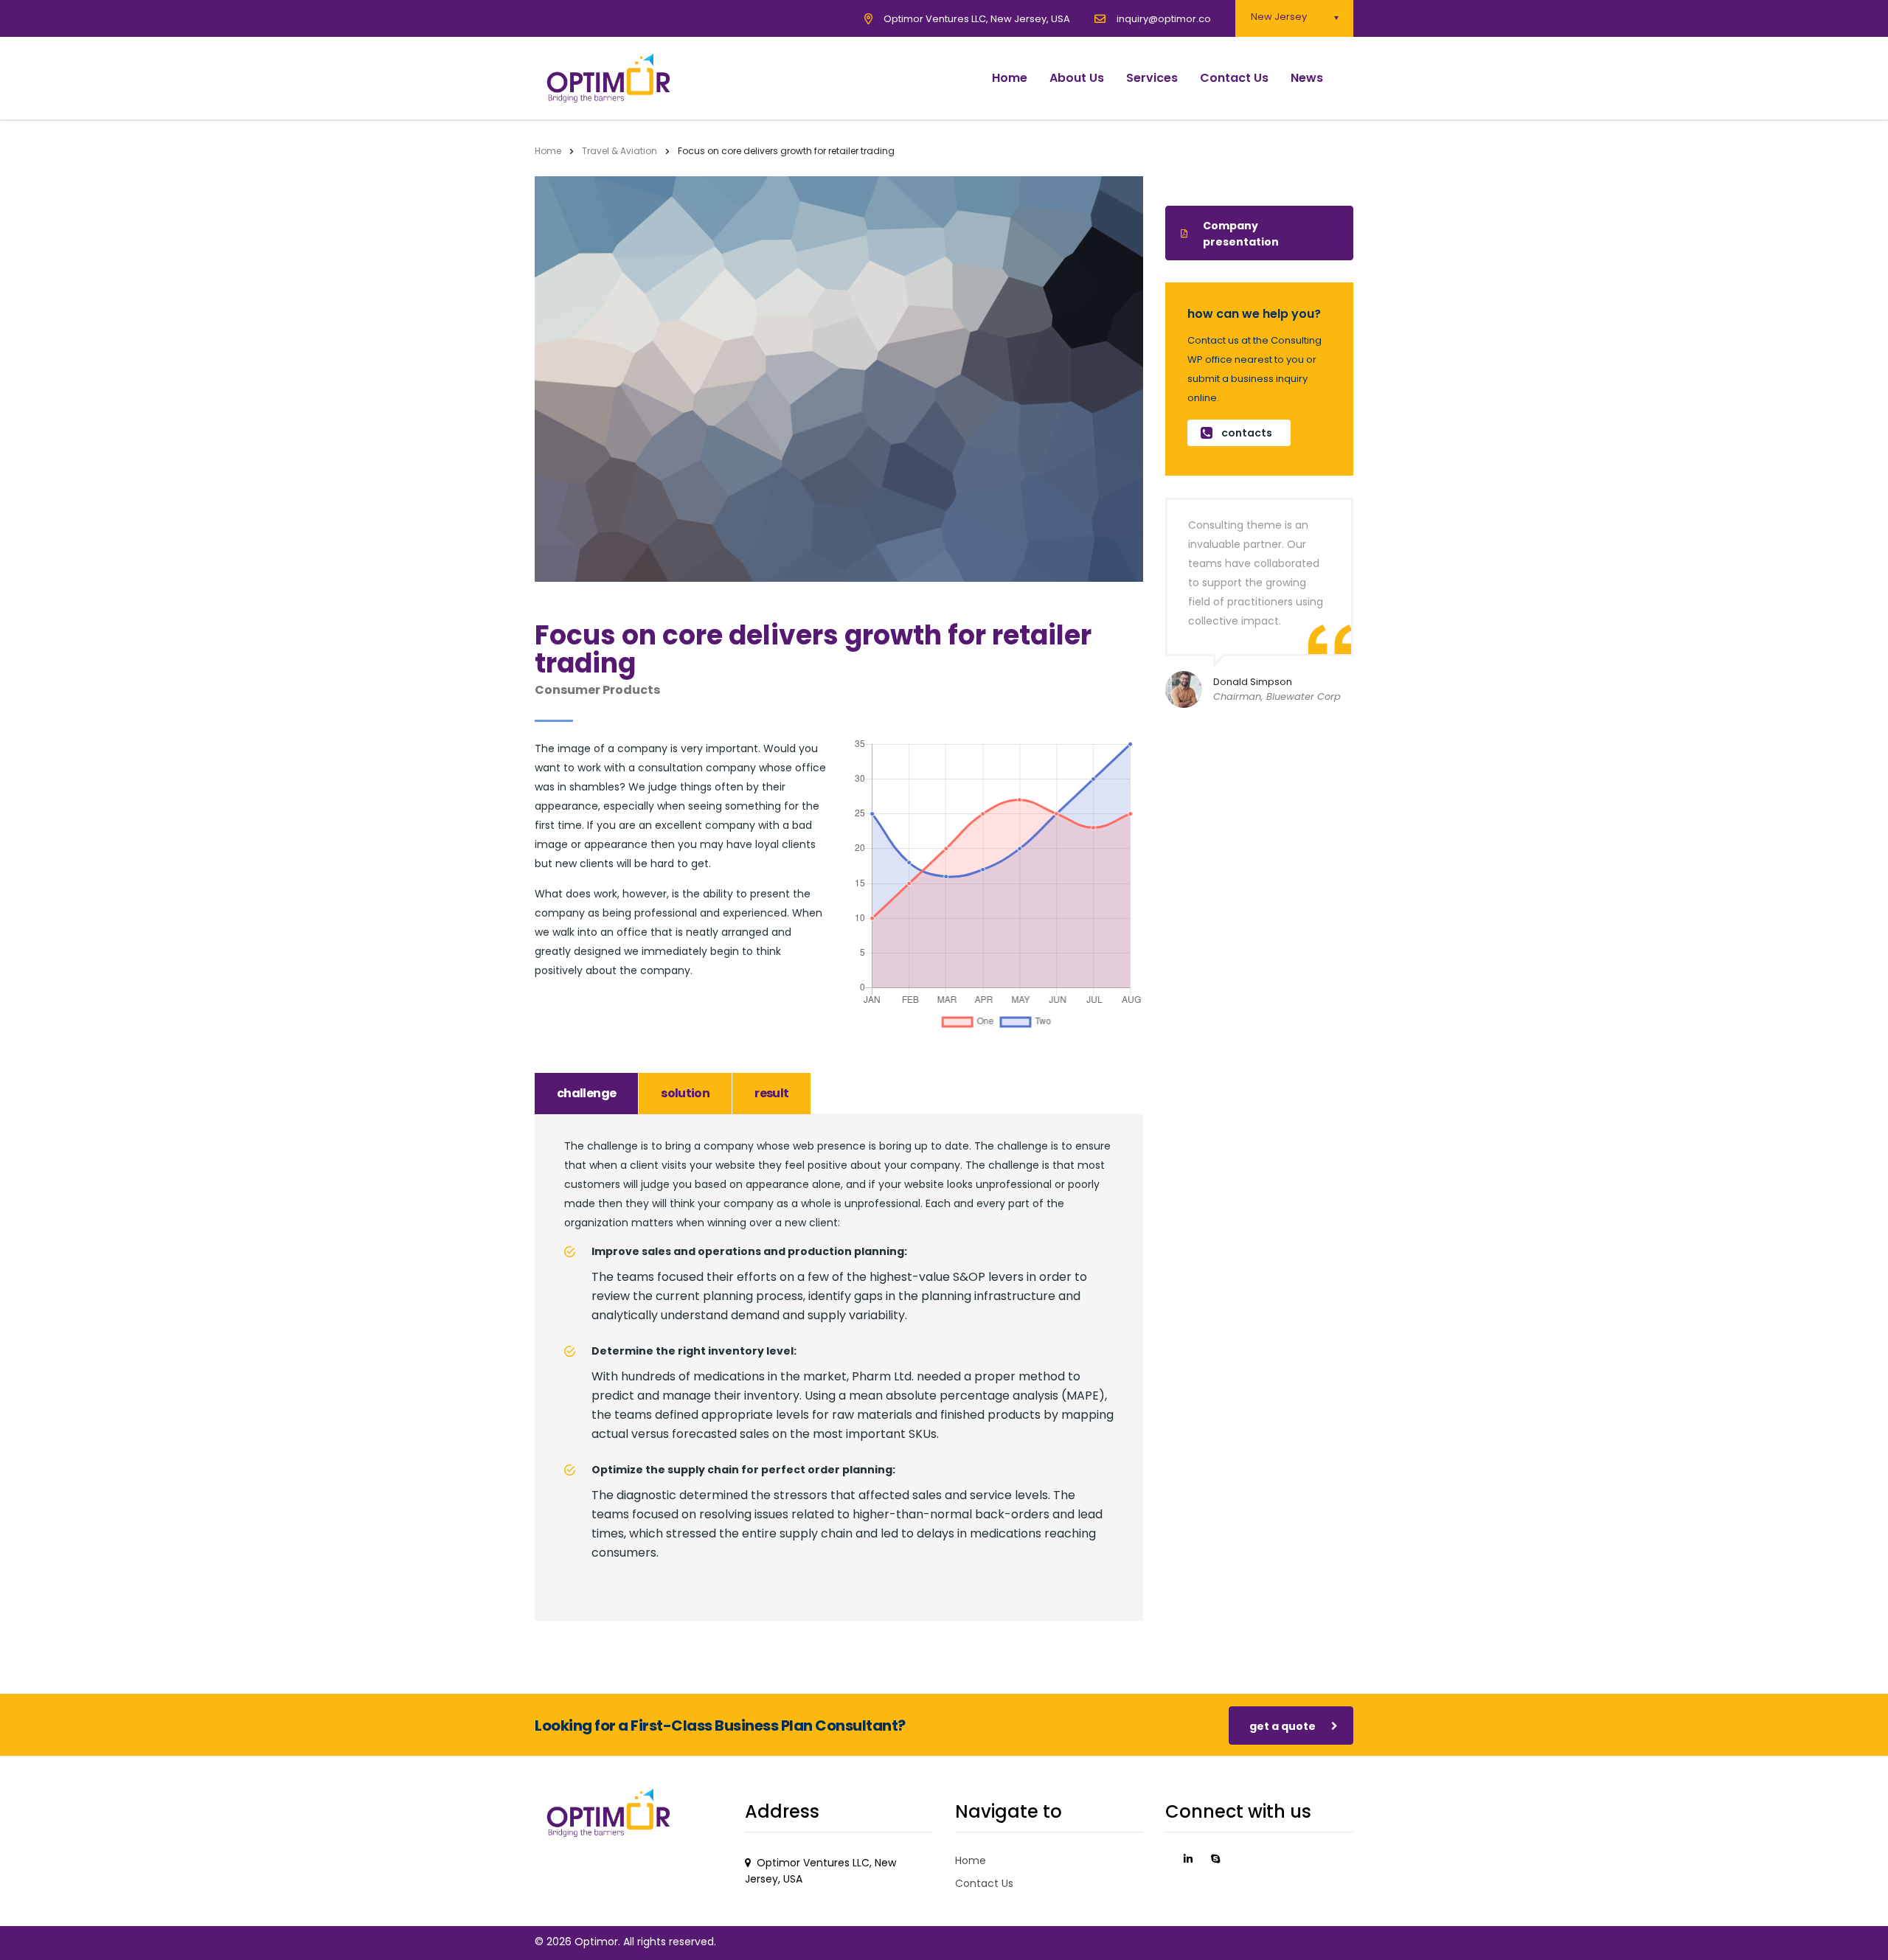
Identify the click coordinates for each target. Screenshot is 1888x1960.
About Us (1077, 78)
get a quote (1283, 1726)
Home (1010, 78)
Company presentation (1241, 234)
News (1307, 78)
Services (1152, 78)
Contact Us (1234, 78)
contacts (1247, 433)
